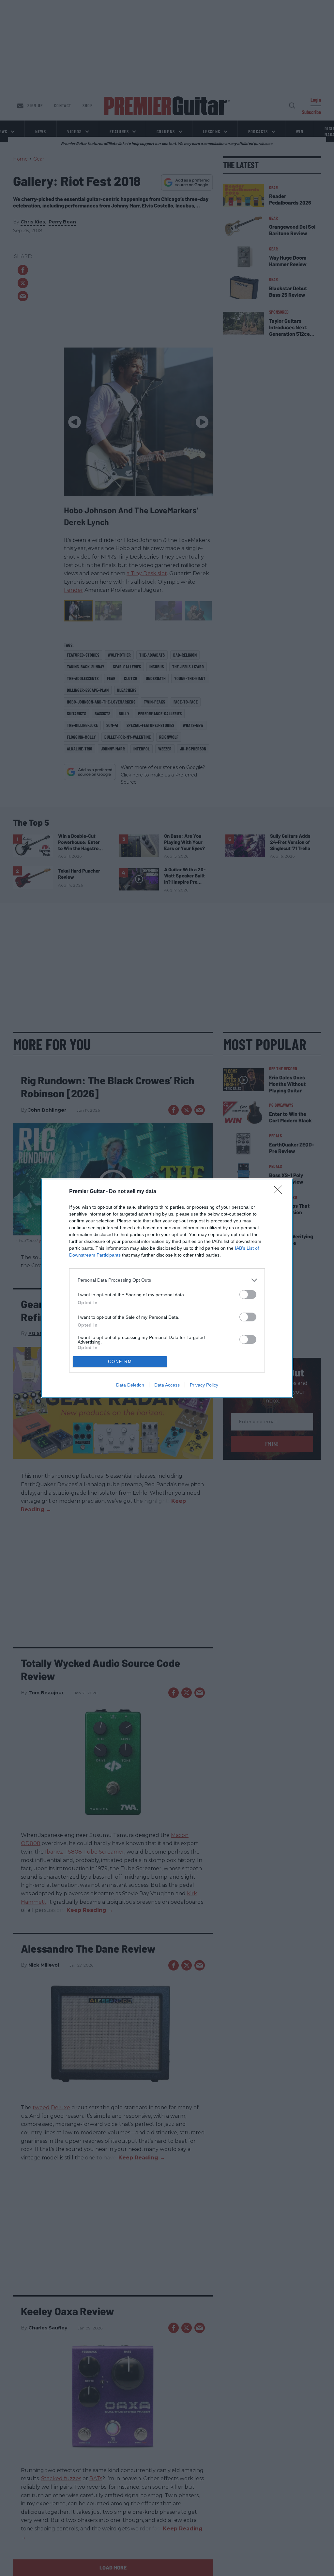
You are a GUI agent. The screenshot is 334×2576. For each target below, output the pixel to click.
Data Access (167, 1385)
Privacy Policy (204, 1385)
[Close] (280, 1192)
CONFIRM (120, 1362)
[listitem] (167, 1280)
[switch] (248, 1295)
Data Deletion (130, 1385)
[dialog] (167, 1288)
